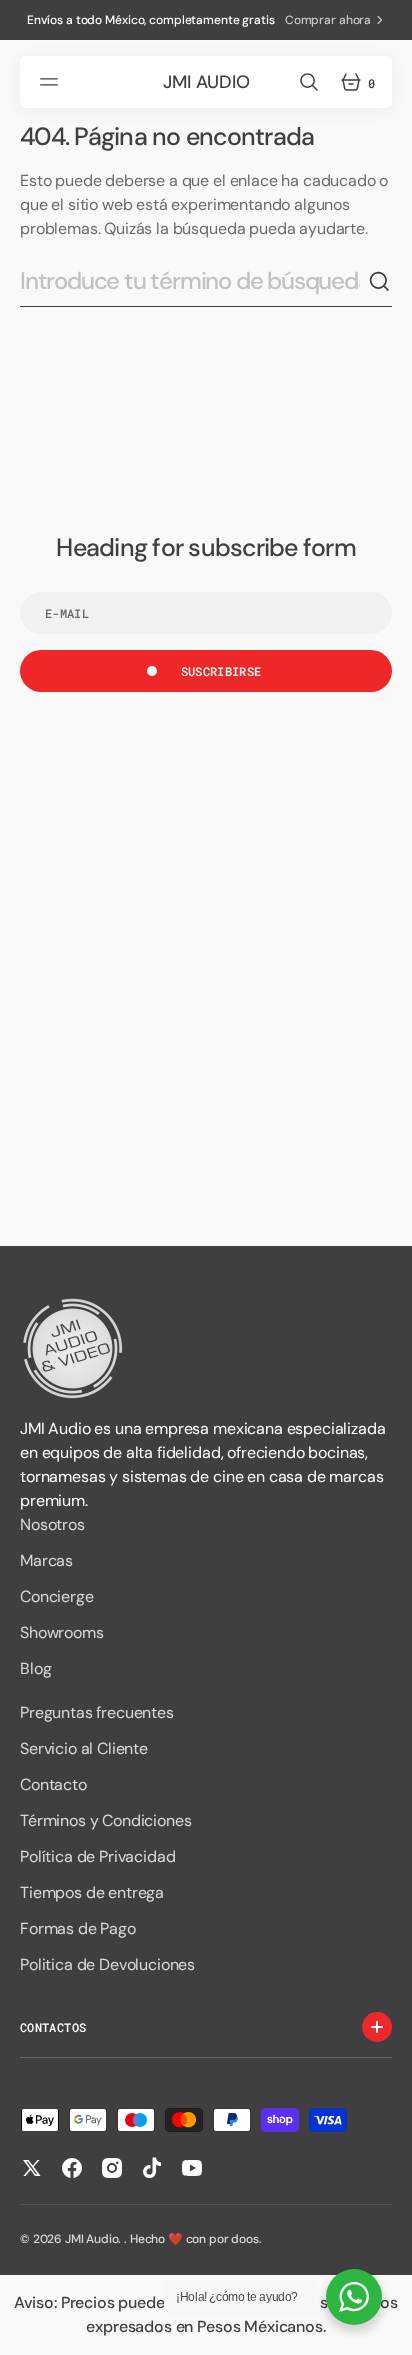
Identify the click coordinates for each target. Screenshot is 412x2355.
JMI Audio (92, 2239)
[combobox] (194, 281)
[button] (52, 82)
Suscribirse (221, 671)
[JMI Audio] (206, 1348)
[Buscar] (380, 282)
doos (244, 2239)
